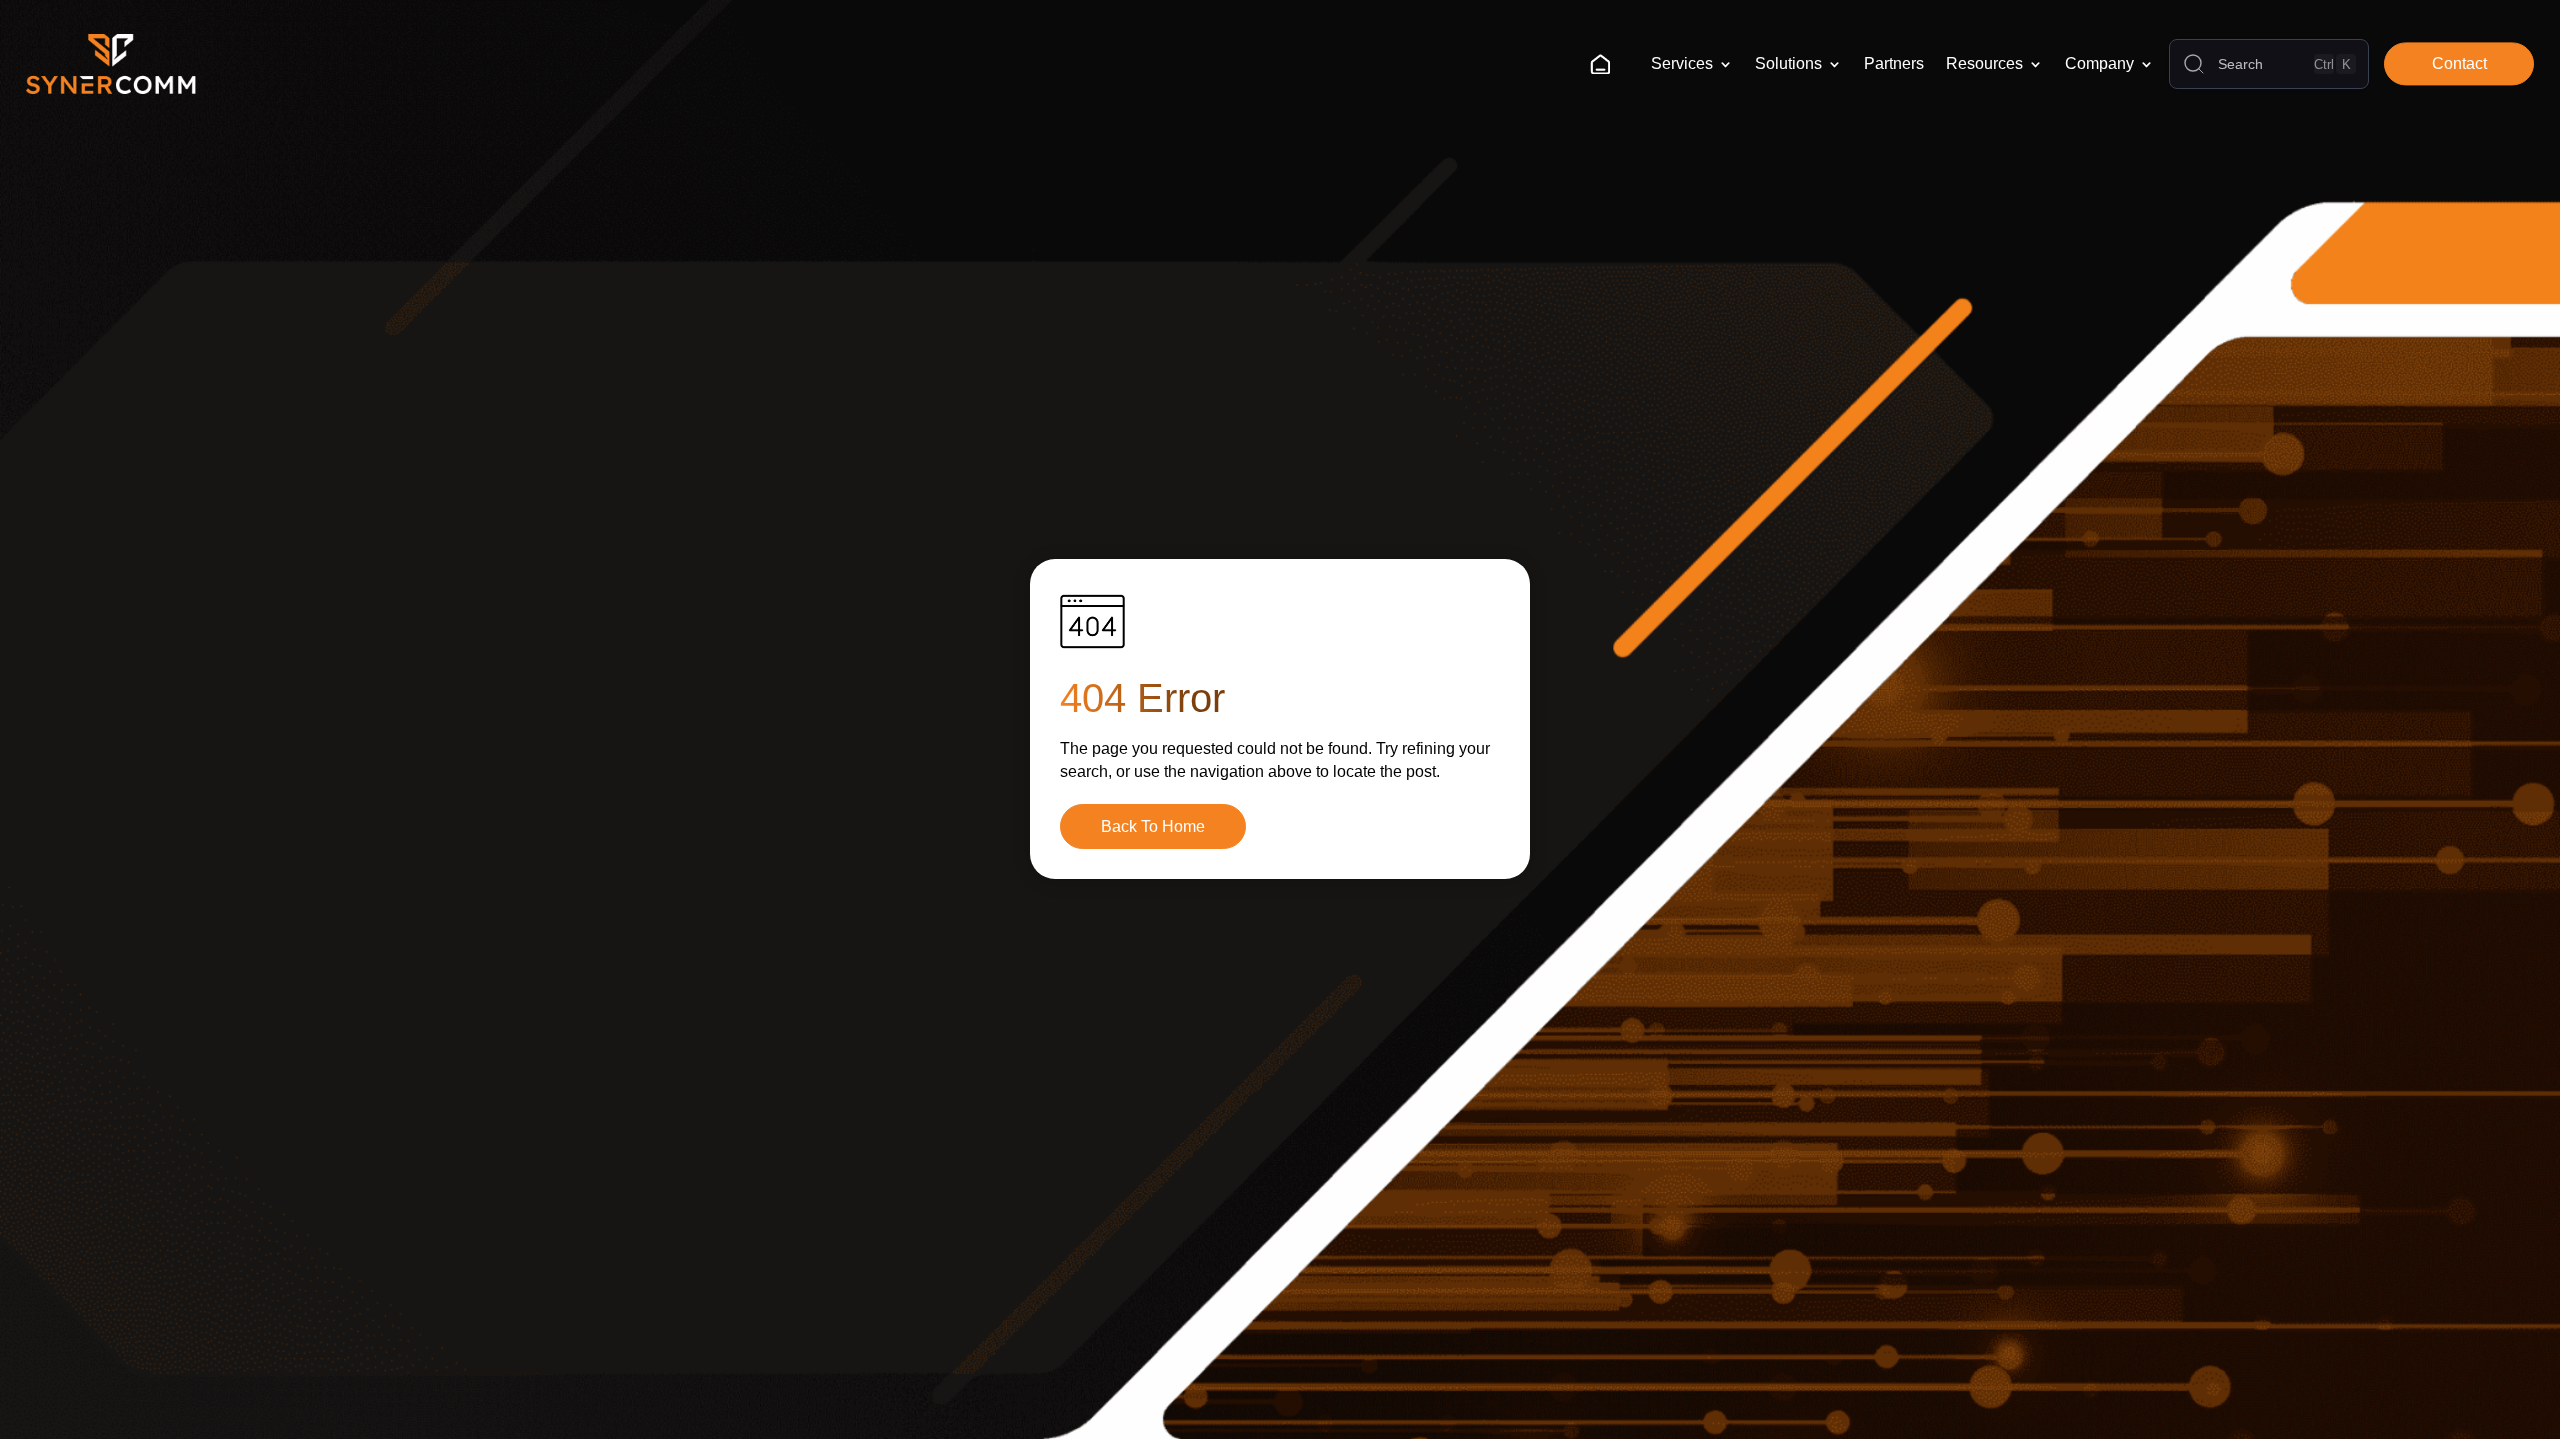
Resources (1984, 63)
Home (1607, 63)
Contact (2459, 63)
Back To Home (1153, 826)
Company (2099, 63)
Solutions (1788, 63)
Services (1682, 63)
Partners (1894, 63)
